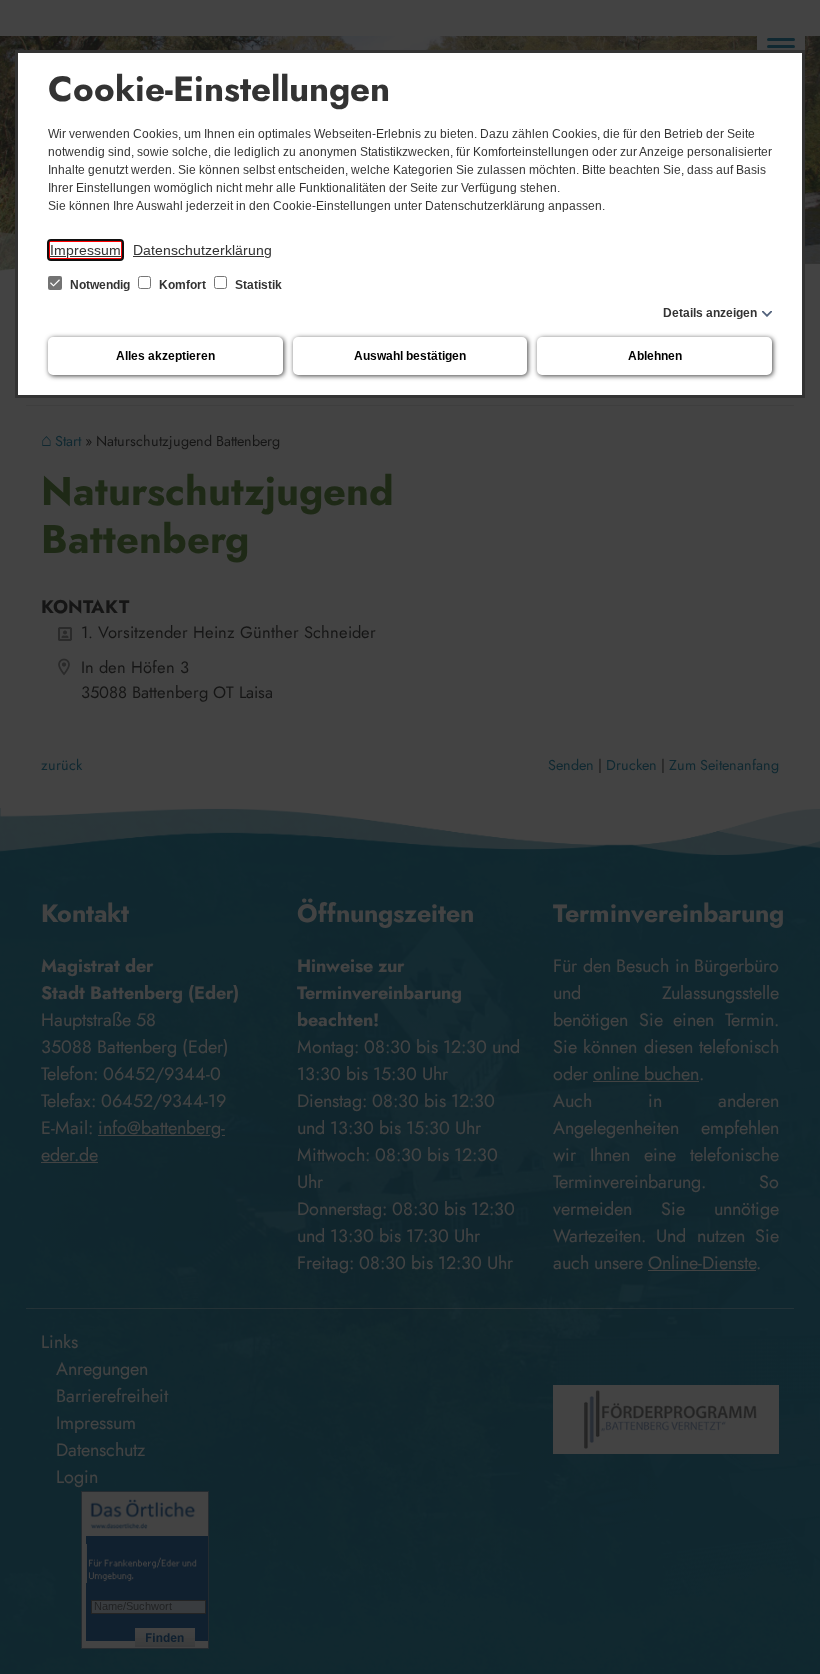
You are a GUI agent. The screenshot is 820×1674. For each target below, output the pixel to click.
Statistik (257, 285)
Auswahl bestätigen (410, 356)
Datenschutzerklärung (202, 250)
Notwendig (100, 285)
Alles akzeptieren (165, 356)
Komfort (182, 285)
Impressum (85, 250)
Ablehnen (655, 356)
